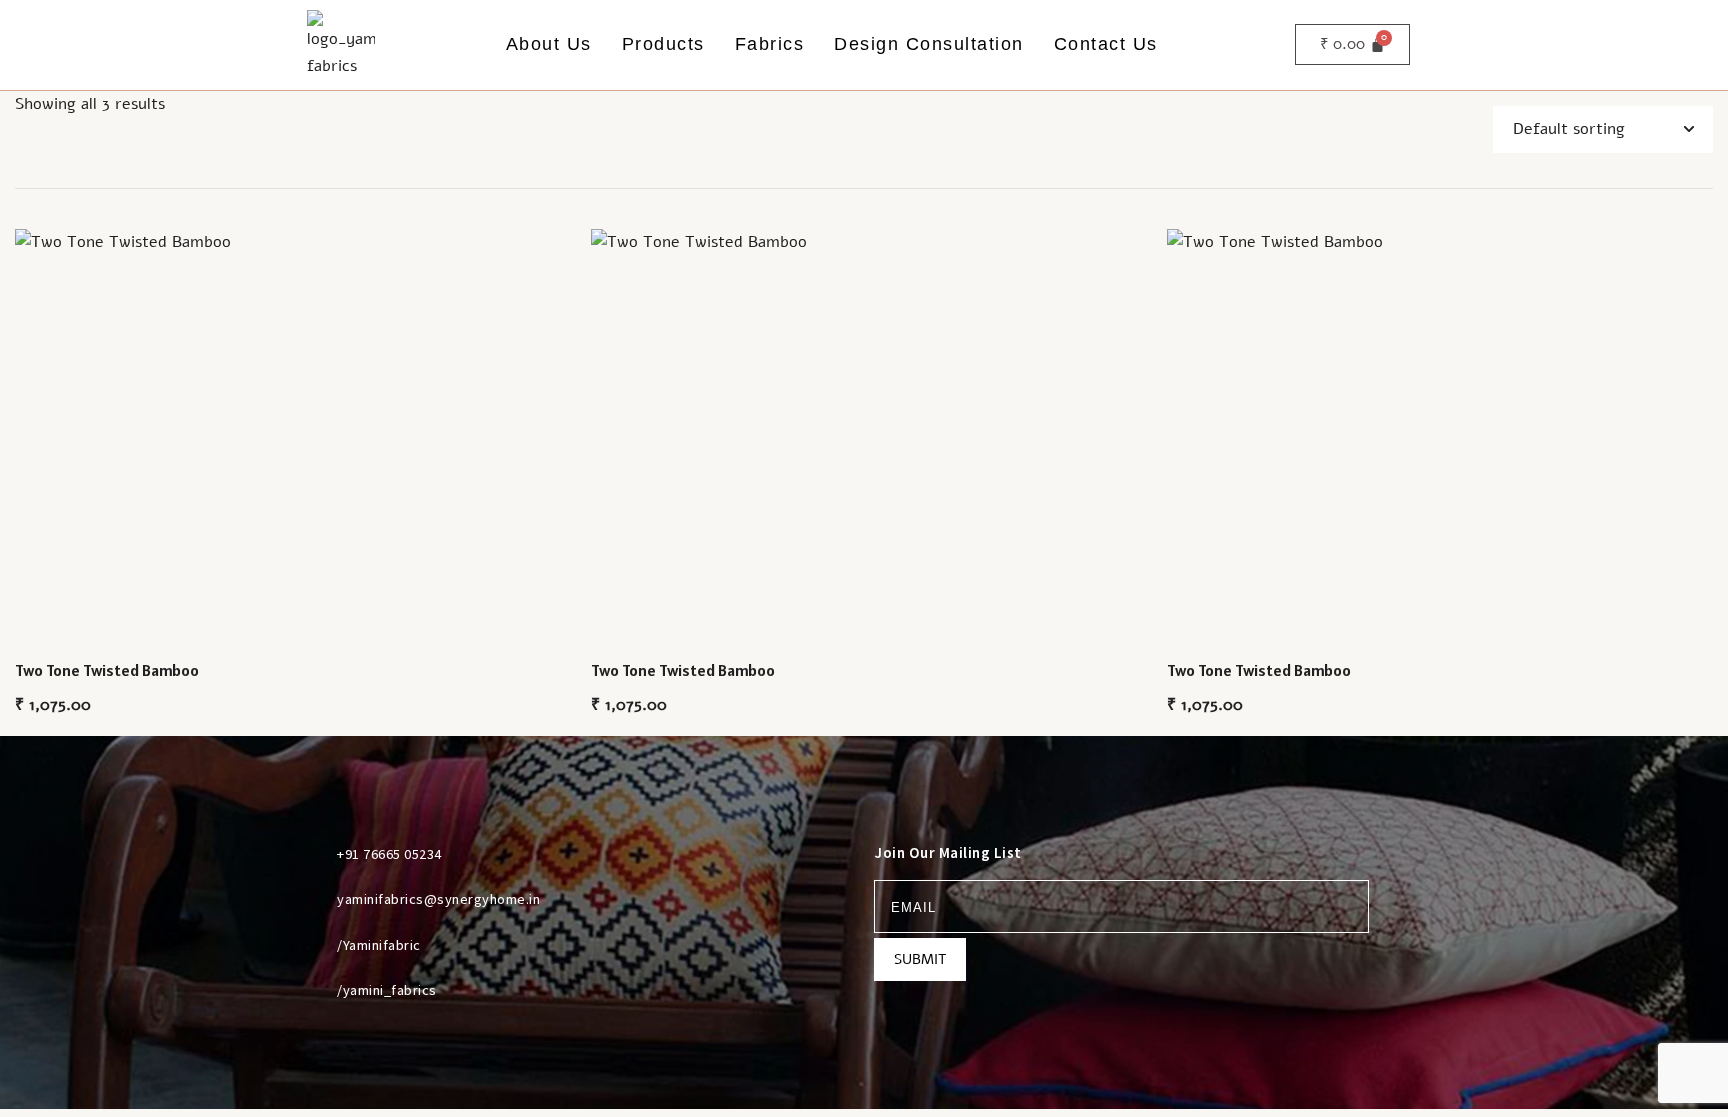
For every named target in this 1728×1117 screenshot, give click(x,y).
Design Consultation (929, 44)
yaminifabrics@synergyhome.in (438, 899)
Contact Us (1106, 44)
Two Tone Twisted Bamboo (107, 670)
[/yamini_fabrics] (313, 990)
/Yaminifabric (379, 945)
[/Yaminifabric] (313, 945)
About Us (549, 44)
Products (663, 44)
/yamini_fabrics (387, 990)
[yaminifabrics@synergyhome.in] (313, 899)
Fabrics (770, 44)
